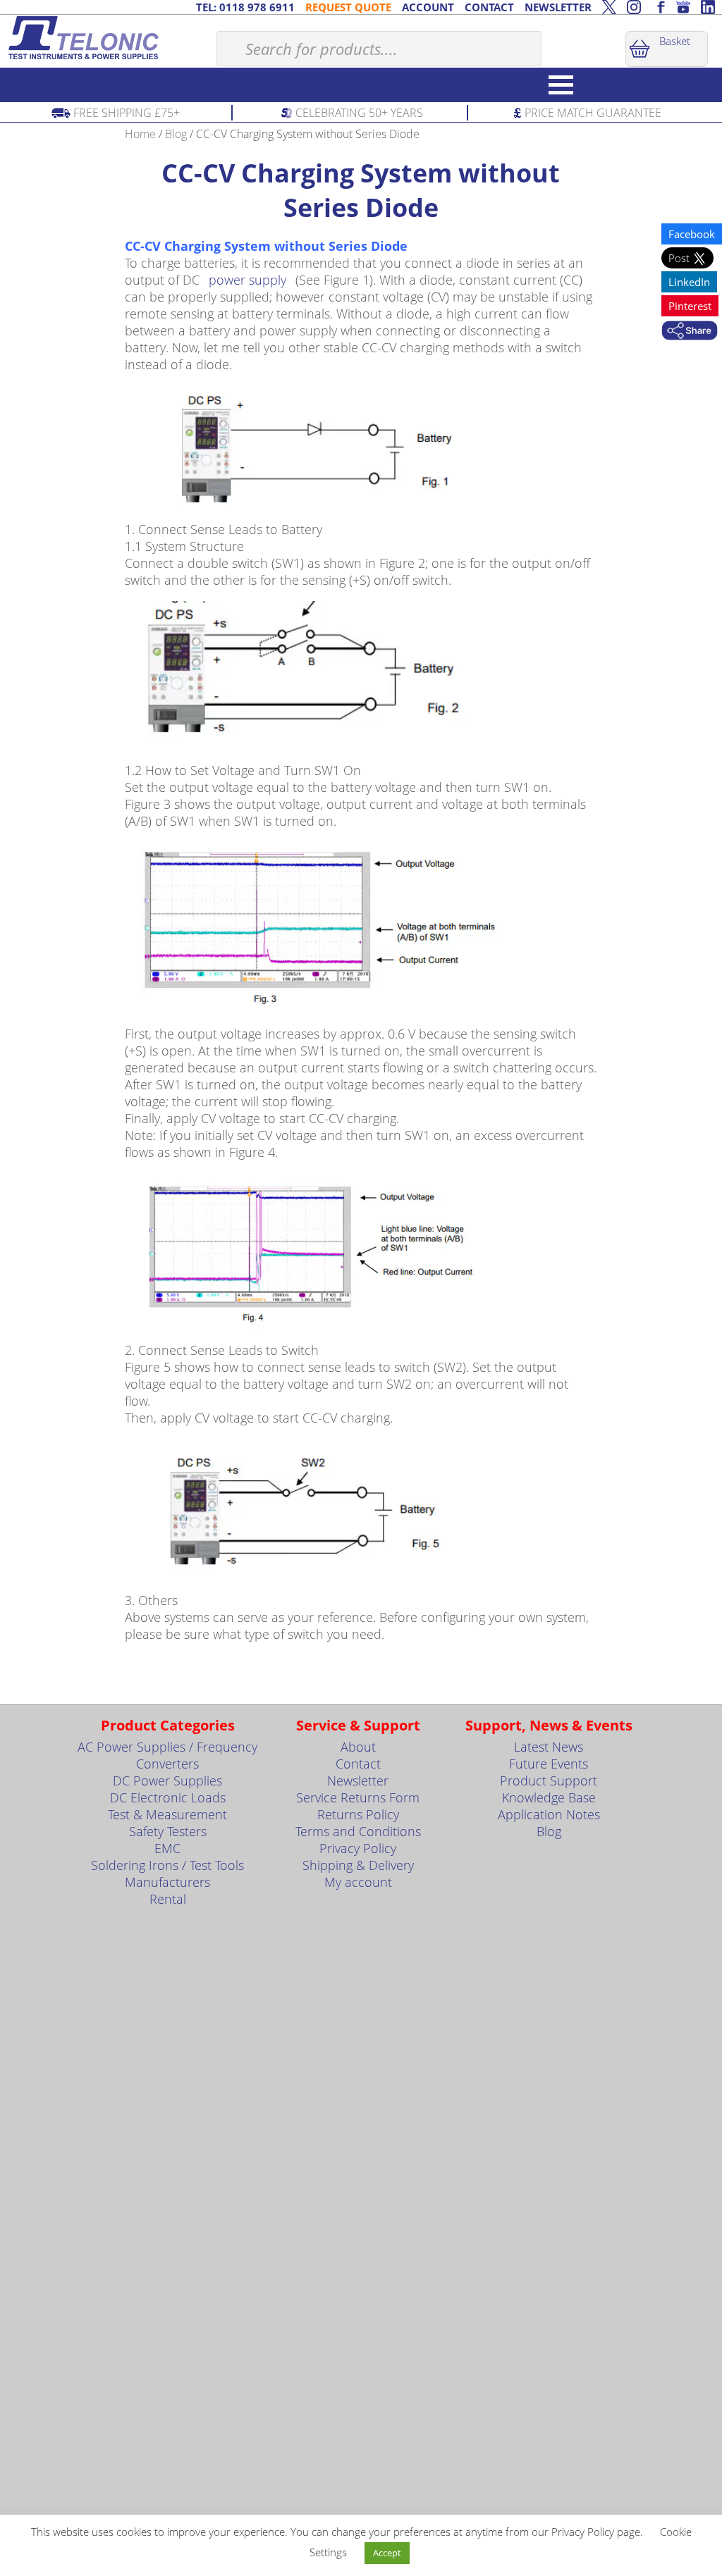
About (358, 1747)
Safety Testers (168, 1831)
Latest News (549, 1747)
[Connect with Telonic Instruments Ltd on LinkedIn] (708, 7)
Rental (168, 1899)
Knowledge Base (549, 1797)
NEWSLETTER (558, 7)
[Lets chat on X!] (609, 7)
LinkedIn (689, 282)
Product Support (549, 1781)
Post (680, 258)
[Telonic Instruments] (108, 38)
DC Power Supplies (167, 1781)
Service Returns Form (358, 1797)
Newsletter (358, 1781)
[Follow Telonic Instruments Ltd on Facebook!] (659, 7)
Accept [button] (387, 2553)
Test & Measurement (167, 1814)
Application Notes (549, 1814)
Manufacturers (167, 1882)
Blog (176, 134)
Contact (358, 1764)
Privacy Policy (358, 1848)
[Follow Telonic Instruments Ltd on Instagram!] (634, 7)
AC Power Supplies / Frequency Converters (167, 1755)
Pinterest (690, 306)
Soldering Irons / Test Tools (167, 1865)
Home (140, 134)
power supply (247, 280)
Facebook (692, 234)
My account (358, 1882)
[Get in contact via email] (690, 332)
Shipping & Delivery (358, 1865)
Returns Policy (358, 1814)
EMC (167, 1848)
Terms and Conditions (358, 1831)
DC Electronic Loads (168, 1797)
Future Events (549, 1764)
